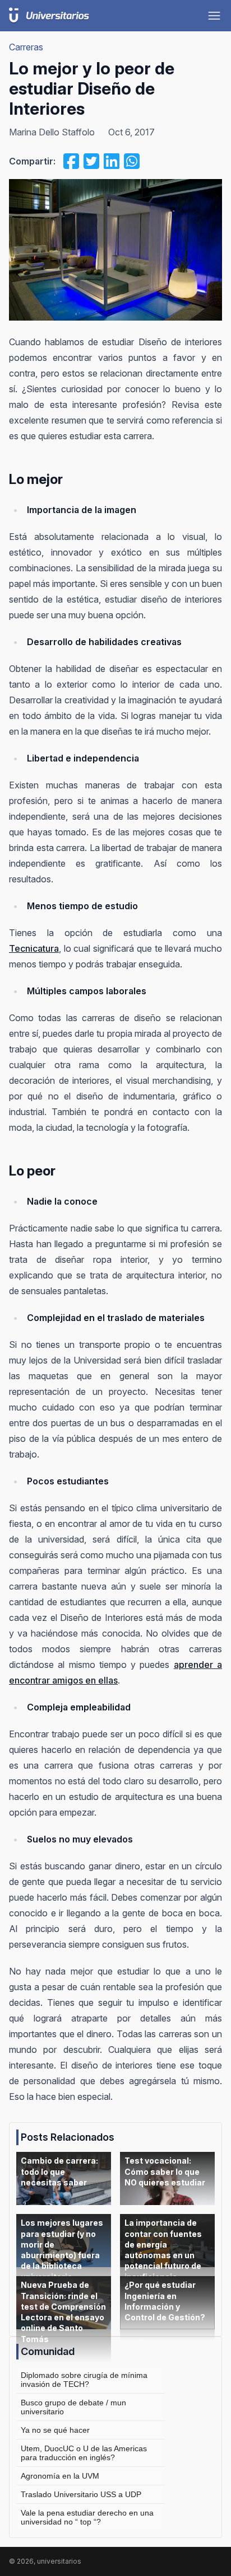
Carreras (26, 47)
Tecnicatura (34, 948)
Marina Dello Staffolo (52, 132)
